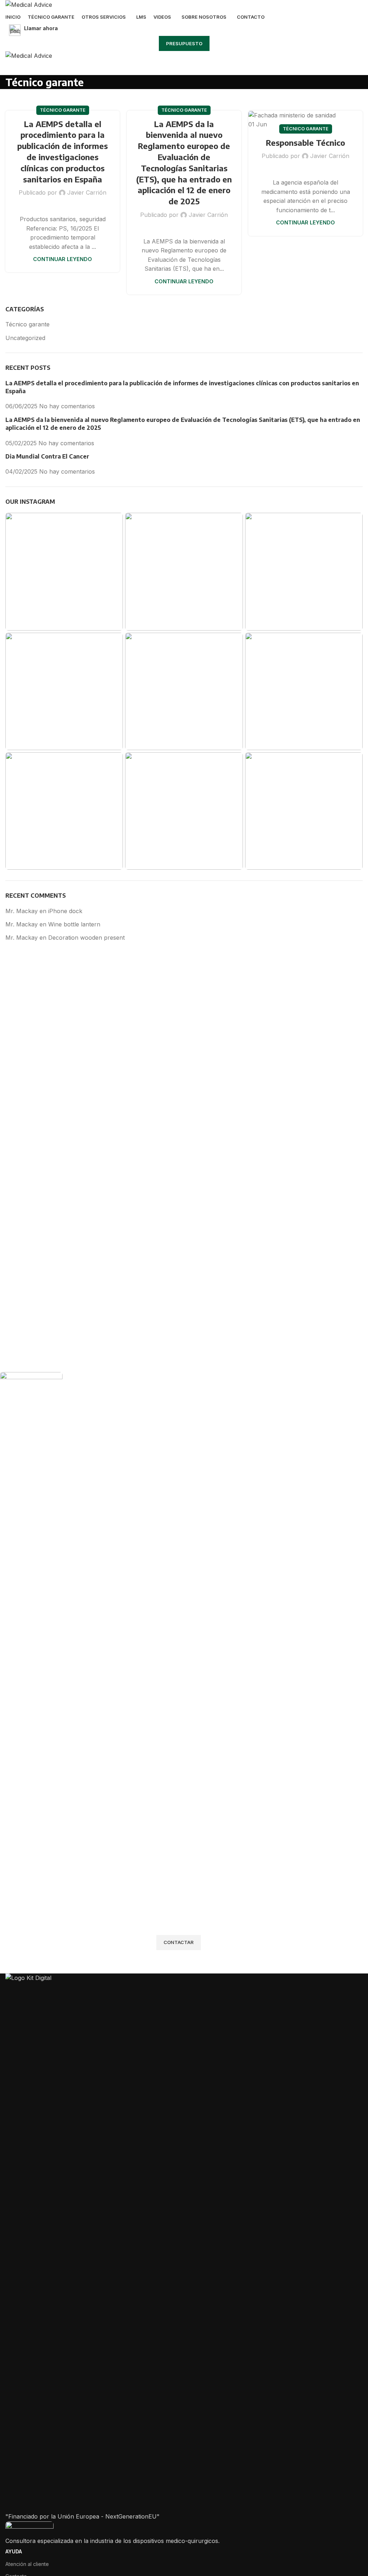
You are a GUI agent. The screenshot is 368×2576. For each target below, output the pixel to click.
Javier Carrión (87, 192)
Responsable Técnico (305, 143)
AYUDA (14, 2551)
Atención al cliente (27, 2564)
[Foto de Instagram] (64, 571)
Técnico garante (63, 110)
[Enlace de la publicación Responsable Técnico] (305, 120)
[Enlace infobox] (184, 30)
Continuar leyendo (63, 259)
